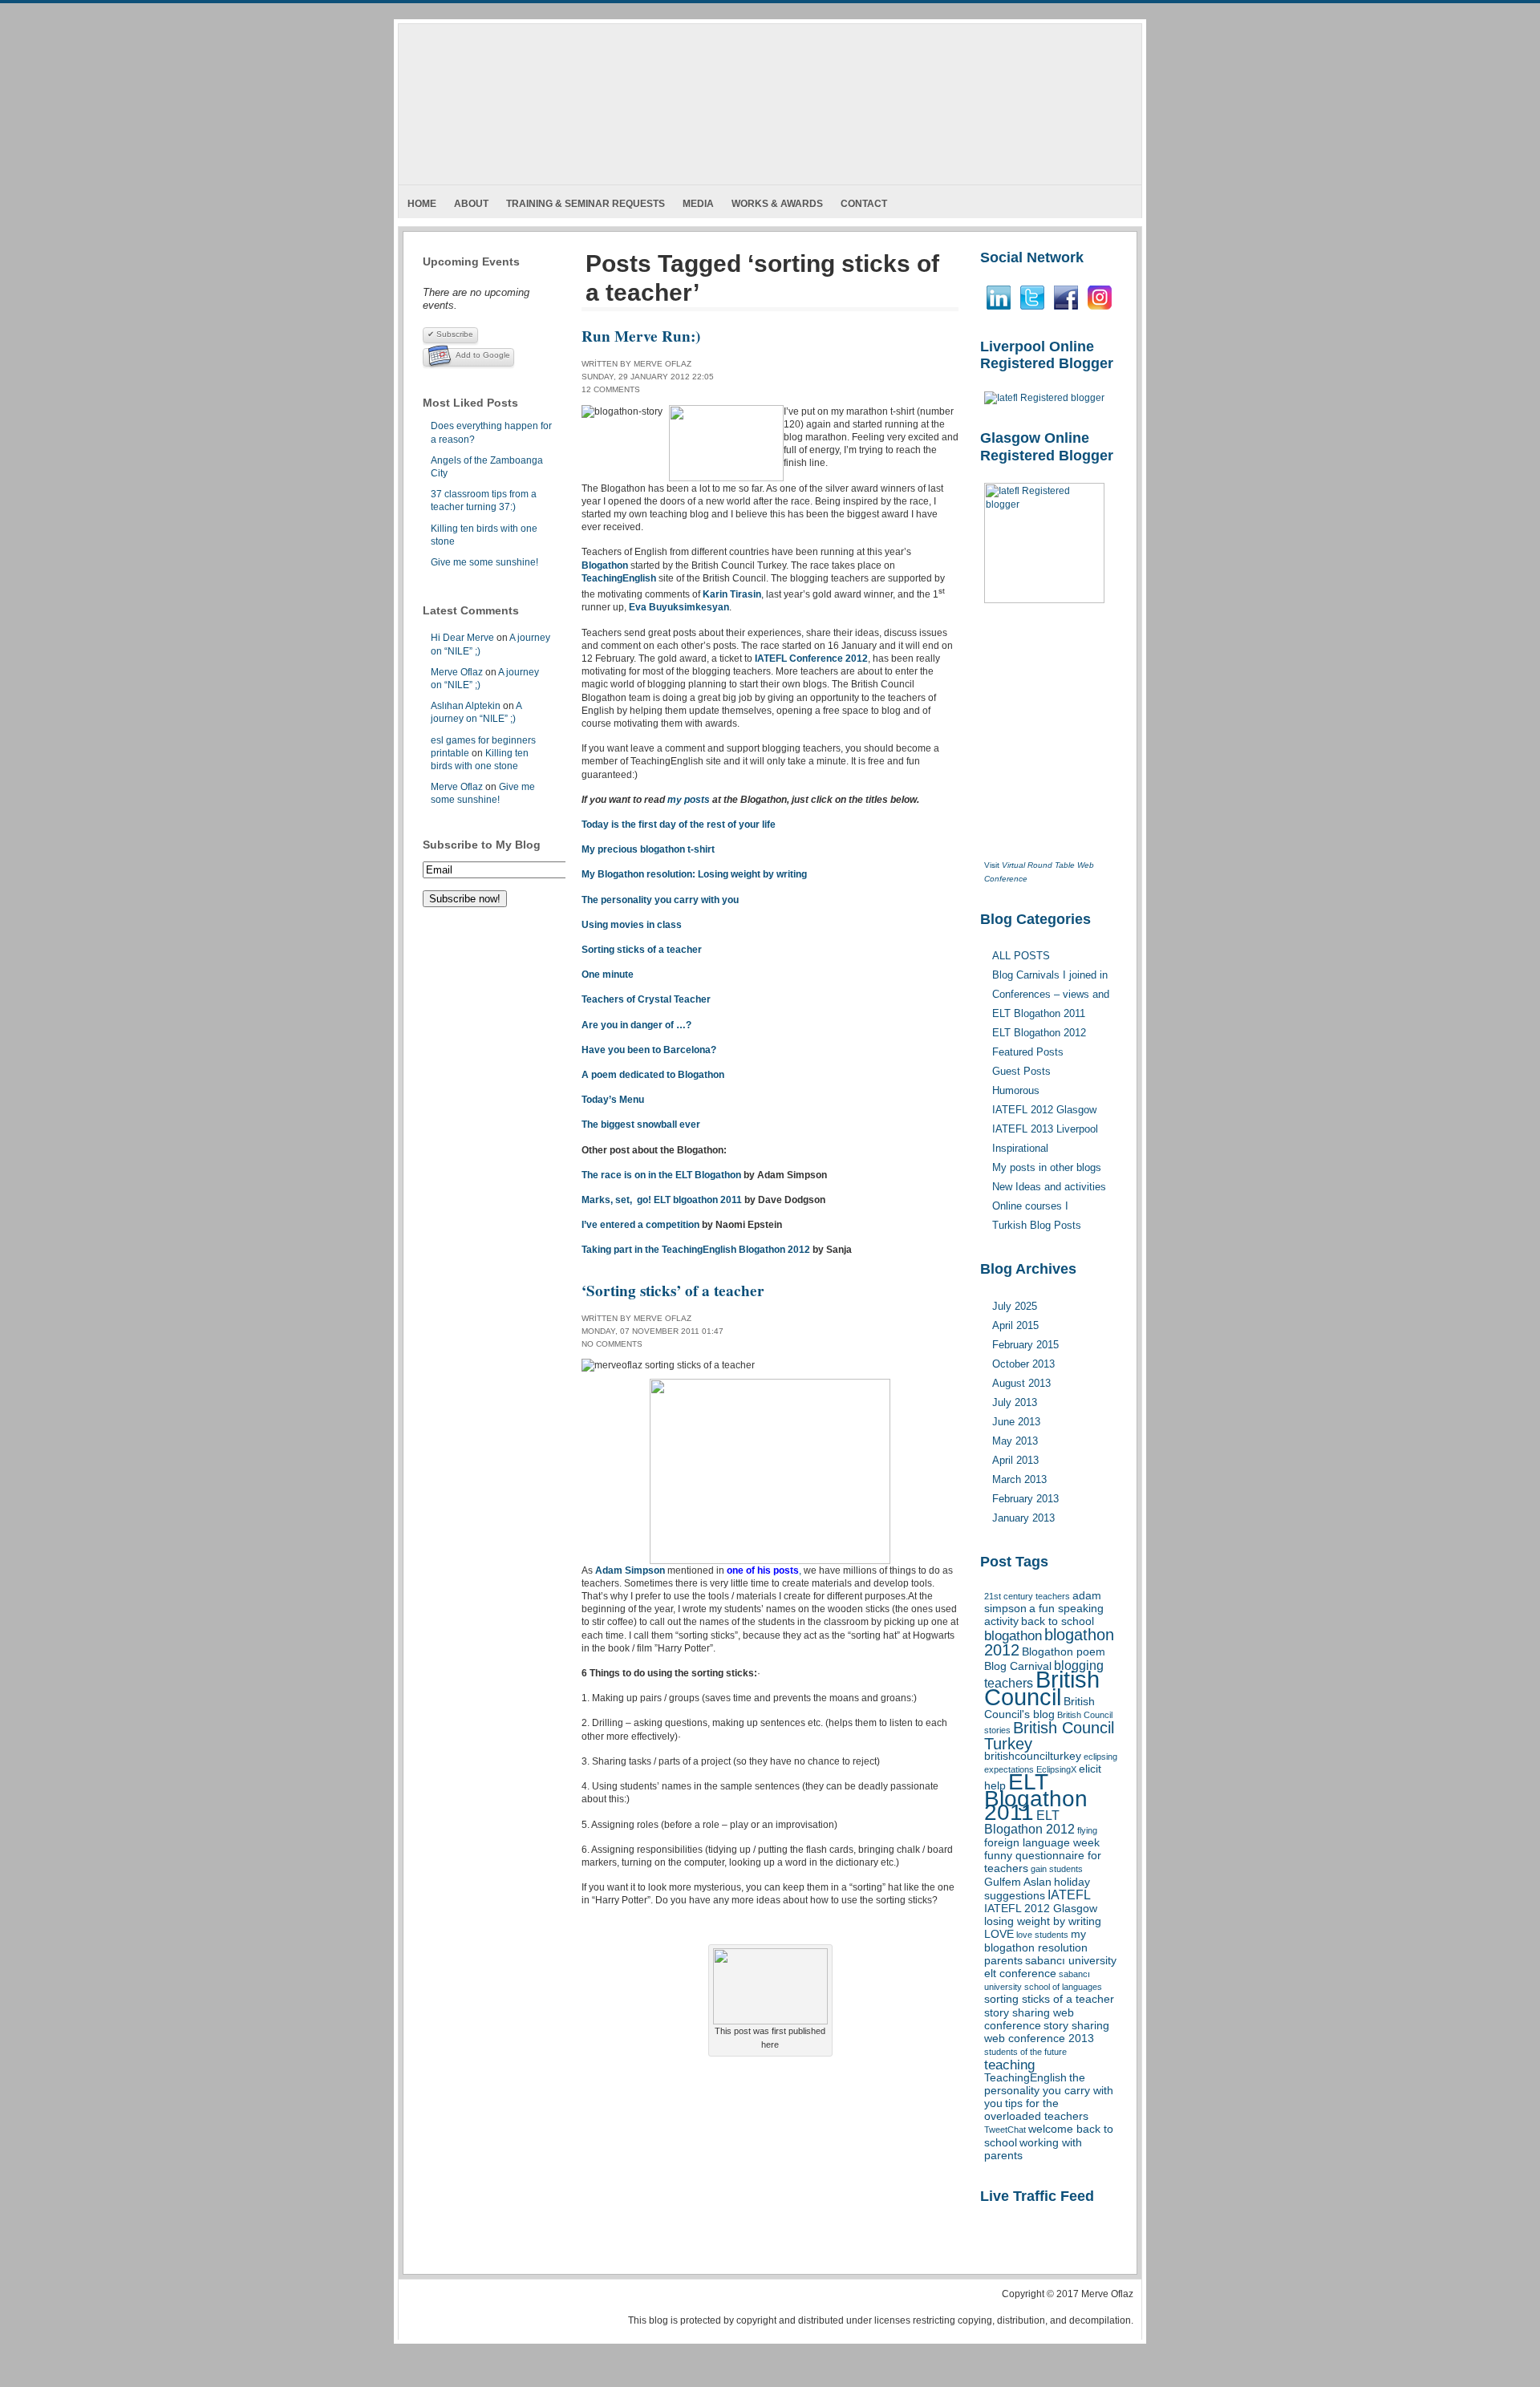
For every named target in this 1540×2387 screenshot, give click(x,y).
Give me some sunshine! (484, 562)
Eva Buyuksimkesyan (679, 607)
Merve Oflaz (457, 672)
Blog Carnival (1018, 1666)
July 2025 (1015, 1306)
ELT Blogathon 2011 (1036, 1797)
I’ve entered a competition (640, 1225)
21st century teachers (1027, 1596)
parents (1003, 1961)
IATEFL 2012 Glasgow (1041, 1909)
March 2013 (1019, 1479)
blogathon (1013, 1635)
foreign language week (1042, 1843)
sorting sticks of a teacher (1049, 1999)
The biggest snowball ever (641, 1125)
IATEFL (1069, 1895)
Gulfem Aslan (1018, 1882)
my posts (689, 800)
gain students (1057, 1869)
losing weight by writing (1043, 1921)
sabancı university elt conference (1050, 1967)
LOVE (999, 1934)
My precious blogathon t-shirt (648, 849)
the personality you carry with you (1049, 2091)
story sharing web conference (1029, 2019)
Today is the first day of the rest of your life (679, 825)
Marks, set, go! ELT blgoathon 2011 (662, 1200)
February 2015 (1025, 1345)
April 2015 (1015, 1325)
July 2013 (1015, 1402)
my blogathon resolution (1036, 1941)
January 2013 (1023, 1518)
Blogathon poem (1064, 1652)
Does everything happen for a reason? (491, 432)
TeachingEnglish (1025, 2078)
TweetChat (1005, 2130)
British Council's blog (1039, 1708)
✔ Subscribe (450, 334)
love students (1042, 1935)
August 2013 (1021, 1383)
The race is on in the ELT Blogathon (663, 1175)
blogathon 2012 (1049, 1642)
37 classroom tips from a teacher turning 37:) (484, 500)
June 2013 (1016, 1422)
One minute (608, 975)
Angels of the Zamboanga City (487, 467)
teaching (1009, 2065)
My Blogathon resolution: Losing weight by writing (694, 874)
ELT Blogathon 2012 (1029, 1822)
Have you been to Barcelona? (649, 1050)
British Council (1042, 1688)
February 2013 (1025, 1499)
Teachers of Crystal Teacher (646, 999)
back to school (1058, 1621)
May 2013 (1015, 1441)
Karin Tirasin (732, 594)
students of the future (1025, 2052)
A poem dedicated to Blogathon (653, 1075)
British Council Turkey (1049, 1735)
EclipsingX (1056, 1769)
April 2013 (1015, 1460)
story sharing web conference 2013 (1047, 2032)
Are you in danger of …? (636, 1025)
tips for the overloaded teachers (1036, 2110)
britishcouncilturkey (1033, 1756)
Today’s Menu (613, 1100)
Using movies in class (632, 925)
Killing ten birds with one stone (484, 535)
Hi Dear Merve (462, 638)
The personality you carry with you (660, 900)
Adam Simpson (630, 1570)
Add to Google (483, 355)
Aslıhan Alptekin (466, 706)
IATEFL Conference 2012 (811, 659)
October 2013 (1023, 1364)
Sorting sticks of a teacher (642, 950)
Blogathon (605, 565)
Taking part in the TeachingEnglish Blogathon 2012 (696, 1250)
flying (1087, 1830)
